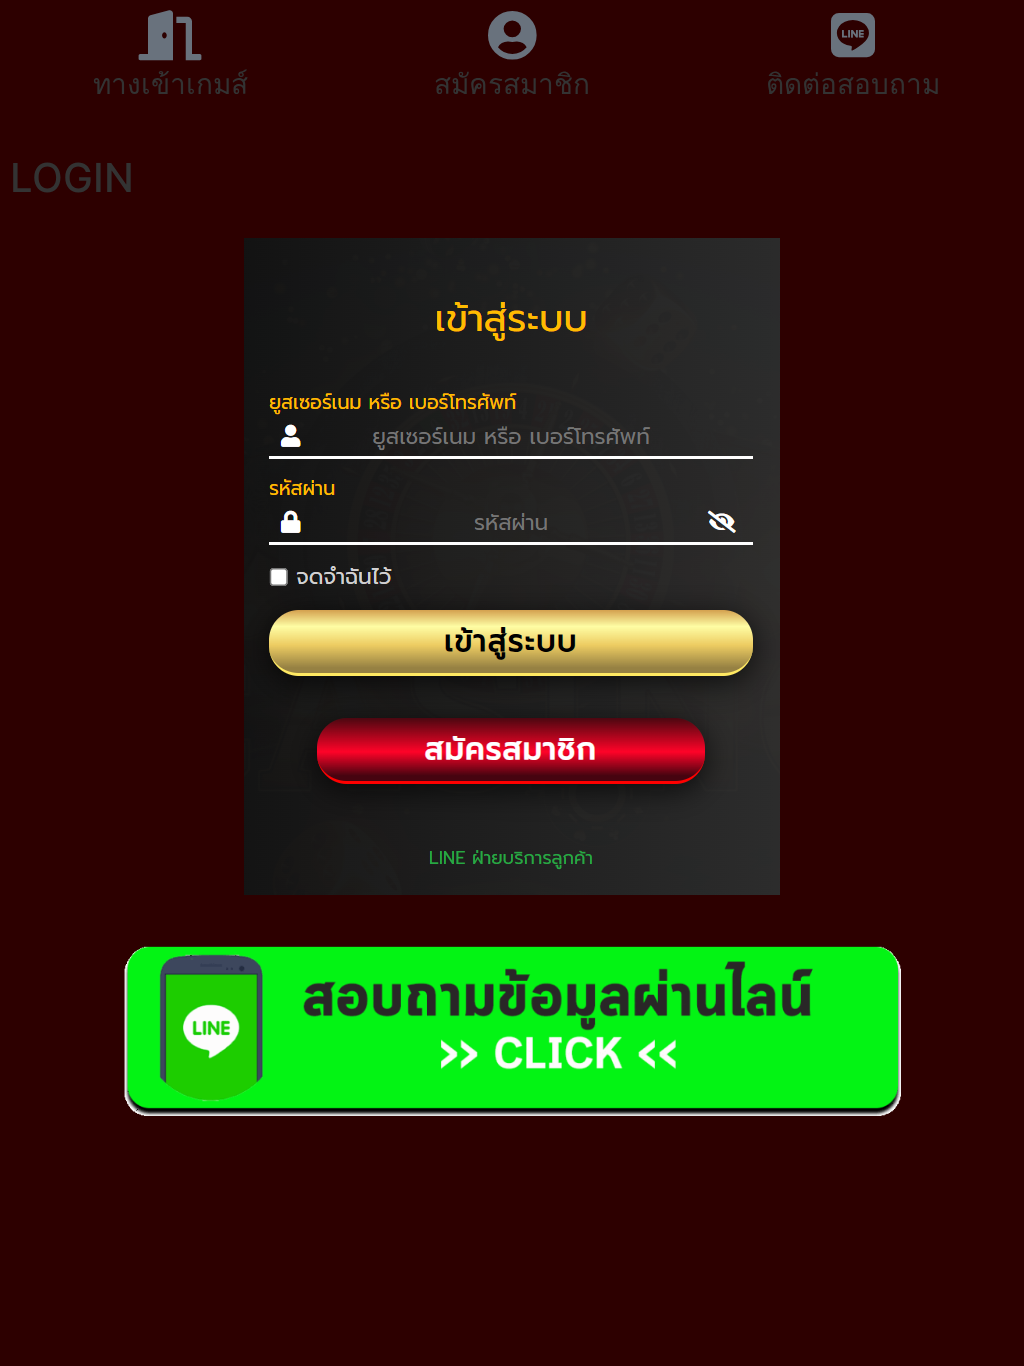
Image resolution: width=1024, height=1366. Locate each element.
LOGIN (72, 177)
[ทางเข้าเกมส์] (171, 35)
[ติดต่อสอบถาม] (853, 35)
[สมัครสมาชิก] (512, 35)
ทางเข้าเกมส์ (170, 84)
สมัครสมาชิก (512, 84)
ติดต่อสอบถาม (853, 84)
